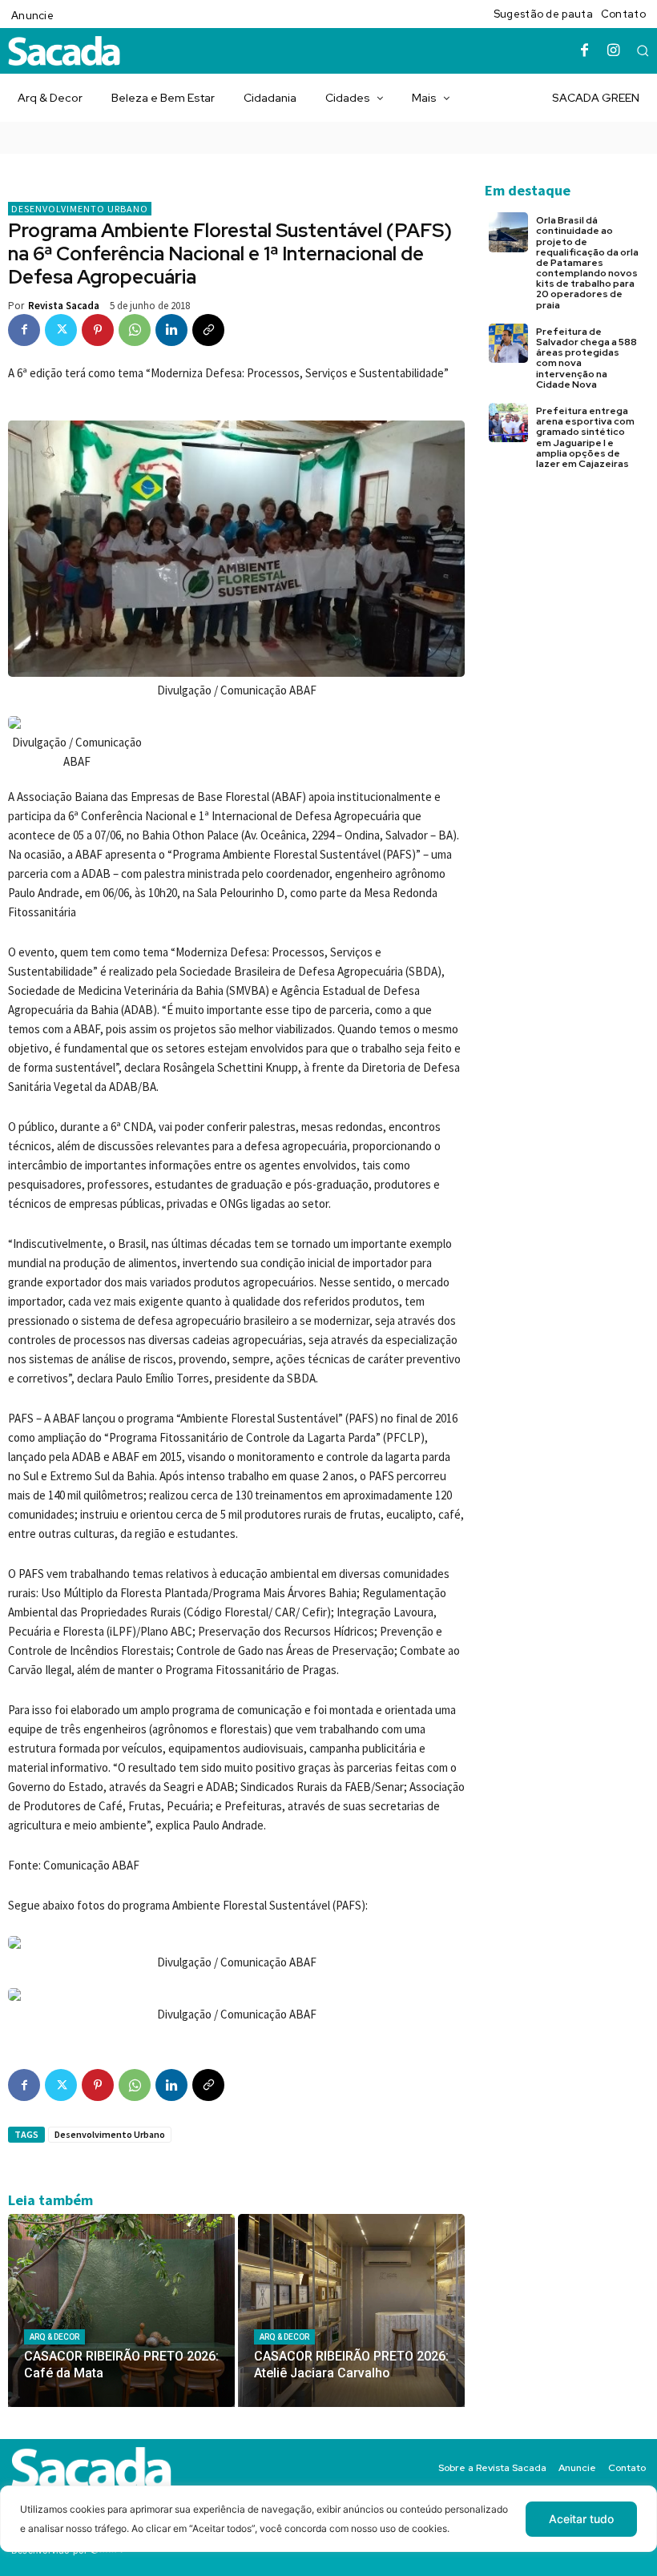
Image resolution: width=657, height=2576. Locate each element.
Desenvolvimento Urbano (80, 209)
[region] (328, 2531)
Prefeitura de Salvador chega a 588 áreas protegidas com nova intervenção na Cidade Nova (586, 358)
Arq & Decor (54, 2337)
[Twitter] (61, 330)
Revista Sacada (64, 306)
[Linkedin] (171, 330)
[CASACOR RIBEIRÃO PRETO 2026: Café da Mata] (121, 2310)
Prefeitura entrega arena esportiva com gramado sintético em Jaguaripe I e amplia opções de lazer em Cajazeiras (585, 437)
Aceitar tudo (581, 2519)
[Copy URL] (208, 330)
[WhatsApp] (135, 330)
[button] (643, 50)
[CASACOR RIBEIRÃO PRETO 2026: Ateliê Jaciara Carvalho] (351, 2310)
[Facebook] (585, 51)
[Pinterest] (98, 330)
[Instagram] (614, 51)
